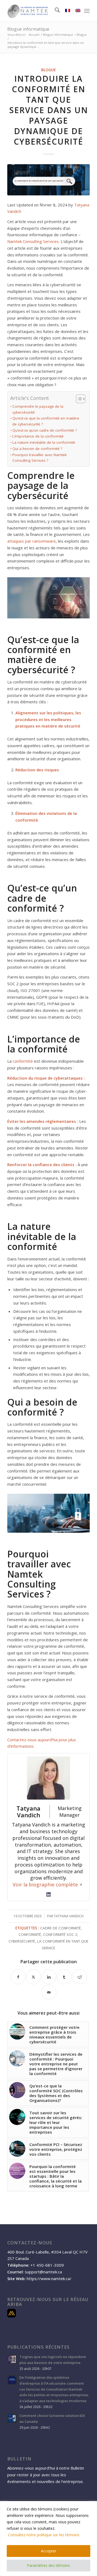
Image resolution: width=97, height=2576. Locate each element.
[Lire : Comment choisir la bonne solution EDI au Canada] (12, 2418)
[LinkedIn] (48, 1894)
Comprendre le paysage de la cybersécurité (38, 409)
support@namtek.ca (43, 2272)
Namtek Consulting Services (33, 241)
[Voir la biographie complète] (81, 1885)
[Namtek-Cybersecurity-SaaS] (48, 180)
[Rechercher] (55, 11)
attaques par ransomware (32, 541)
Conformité (30, 1934)
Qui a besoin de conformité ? (37, 449)
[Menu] (87, 11)
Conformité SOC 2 (60, 1934)
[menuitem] (55, 11)
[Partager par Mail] (49, 1992)
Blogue (48, 70)
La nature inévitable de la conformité (44, 442)
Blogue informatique (28, 29)
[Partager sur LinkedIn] (49, 1977)
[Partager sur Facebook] (18, 1977)
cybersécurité (22, 1941)
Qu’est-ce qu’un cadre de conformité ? (45, 430)
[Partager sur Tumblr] (64, 1977)
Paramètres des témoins (48, 2565)
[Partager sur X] (34, 1977)
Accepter (49, 2551)
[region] (48, 2539)
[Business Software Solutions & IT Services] (40, 11)
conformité (23, 1061)
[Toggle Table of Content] (78, 399)
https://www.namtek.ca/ (49, 2278)
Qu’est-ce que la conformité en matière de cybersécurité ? (46, 421)
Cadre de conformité (60, 1928)
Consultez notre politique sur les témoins (44, 2535)
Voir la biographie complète (45, 1884)
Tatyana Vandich (69, 1916)
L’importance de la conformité (38, 436)
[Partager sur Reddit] (80, 1977)
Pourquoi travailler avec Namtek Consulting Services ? (40, 458)
